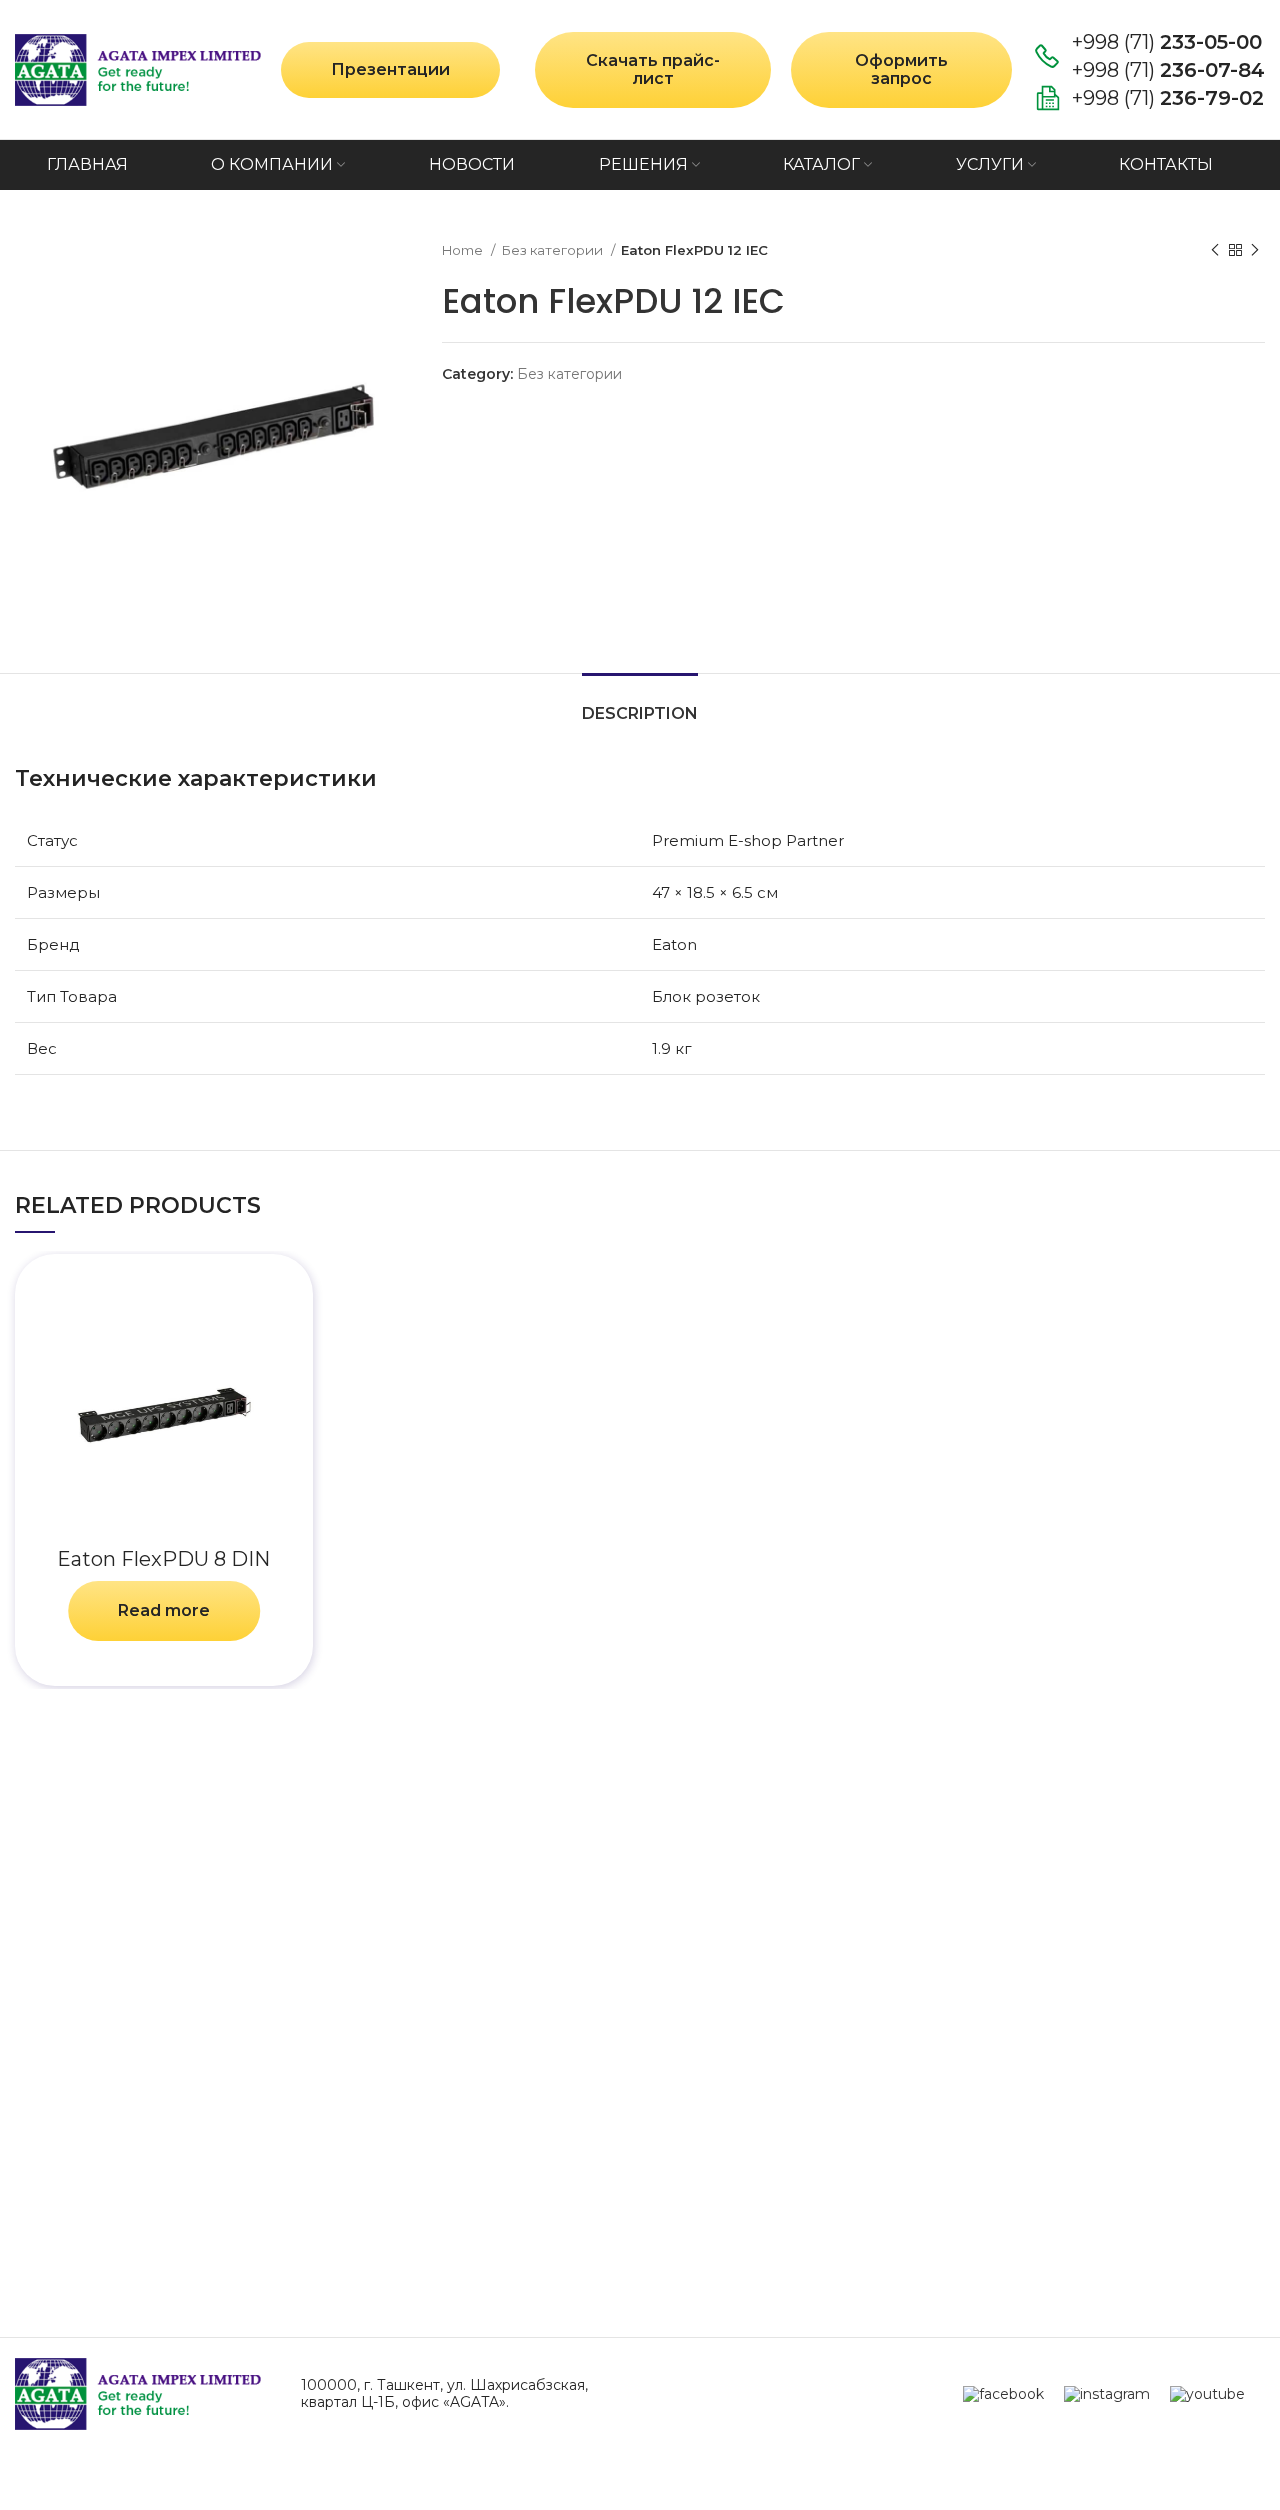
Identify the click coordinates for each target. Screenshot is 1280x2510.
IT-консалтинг (856, 1991)
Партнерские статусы (105, 2027)
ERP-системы (463, 2083)
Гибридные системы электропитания (493, 2201)
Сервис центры (862, 1955)
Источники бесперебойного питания (1153, 2087)
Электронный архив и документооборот (499, 2037)
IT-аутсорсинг (855, 2027)
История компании (97, 1955)
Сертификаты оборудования (136, 2135)
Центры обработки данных (519, 1955)
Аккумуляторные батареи (1154, 2153)
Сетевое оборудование (1144, 2021)
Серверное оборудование (1144, 1965)
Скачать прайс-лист (653, 69)
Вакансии (57, 2207)
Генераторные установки (1142, 2209)
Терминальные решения (511, 1991)
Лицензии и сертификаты (126, 2063)
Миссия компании (94, 1991)
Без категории (553, 250)
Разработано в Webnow (640, 2481)
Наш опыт (56, 2171)
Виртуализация (472, 2119)
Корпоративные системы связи (539, 2155)
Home (464, 250)
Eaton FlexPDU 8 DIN (163, 1559)
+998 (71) (1167, 42)
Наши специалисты (98, 2099)
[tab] (640, 703)
